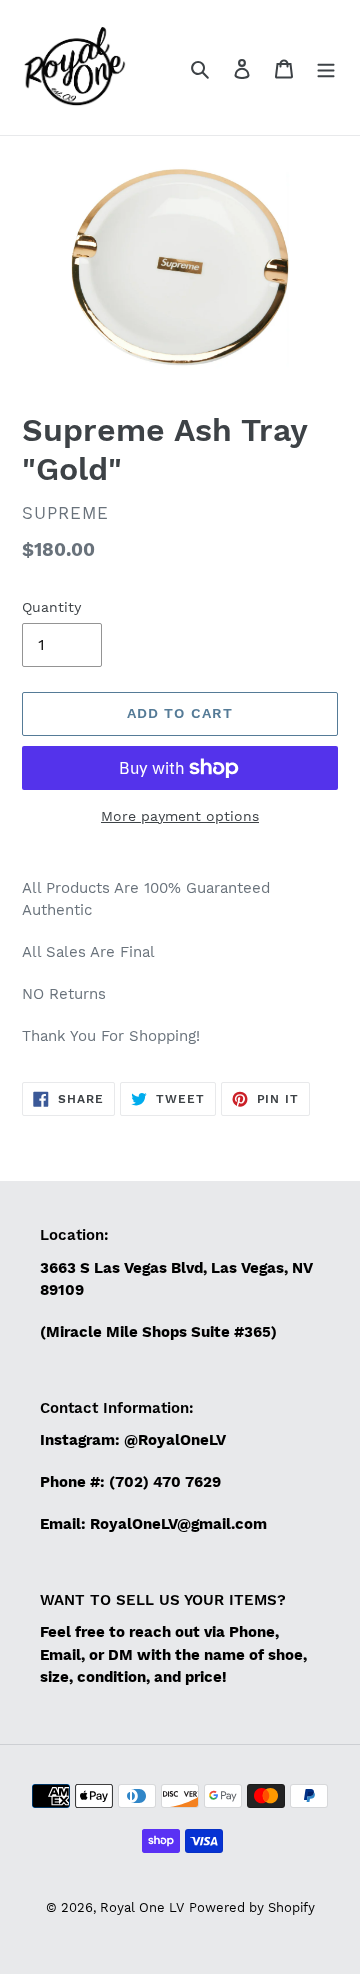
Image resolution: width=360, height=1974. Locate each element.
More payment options (180, 816)
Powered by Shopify (252, 1907)
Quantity (51, 607)
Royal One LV (142, 1907)
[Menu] (326, 68)
